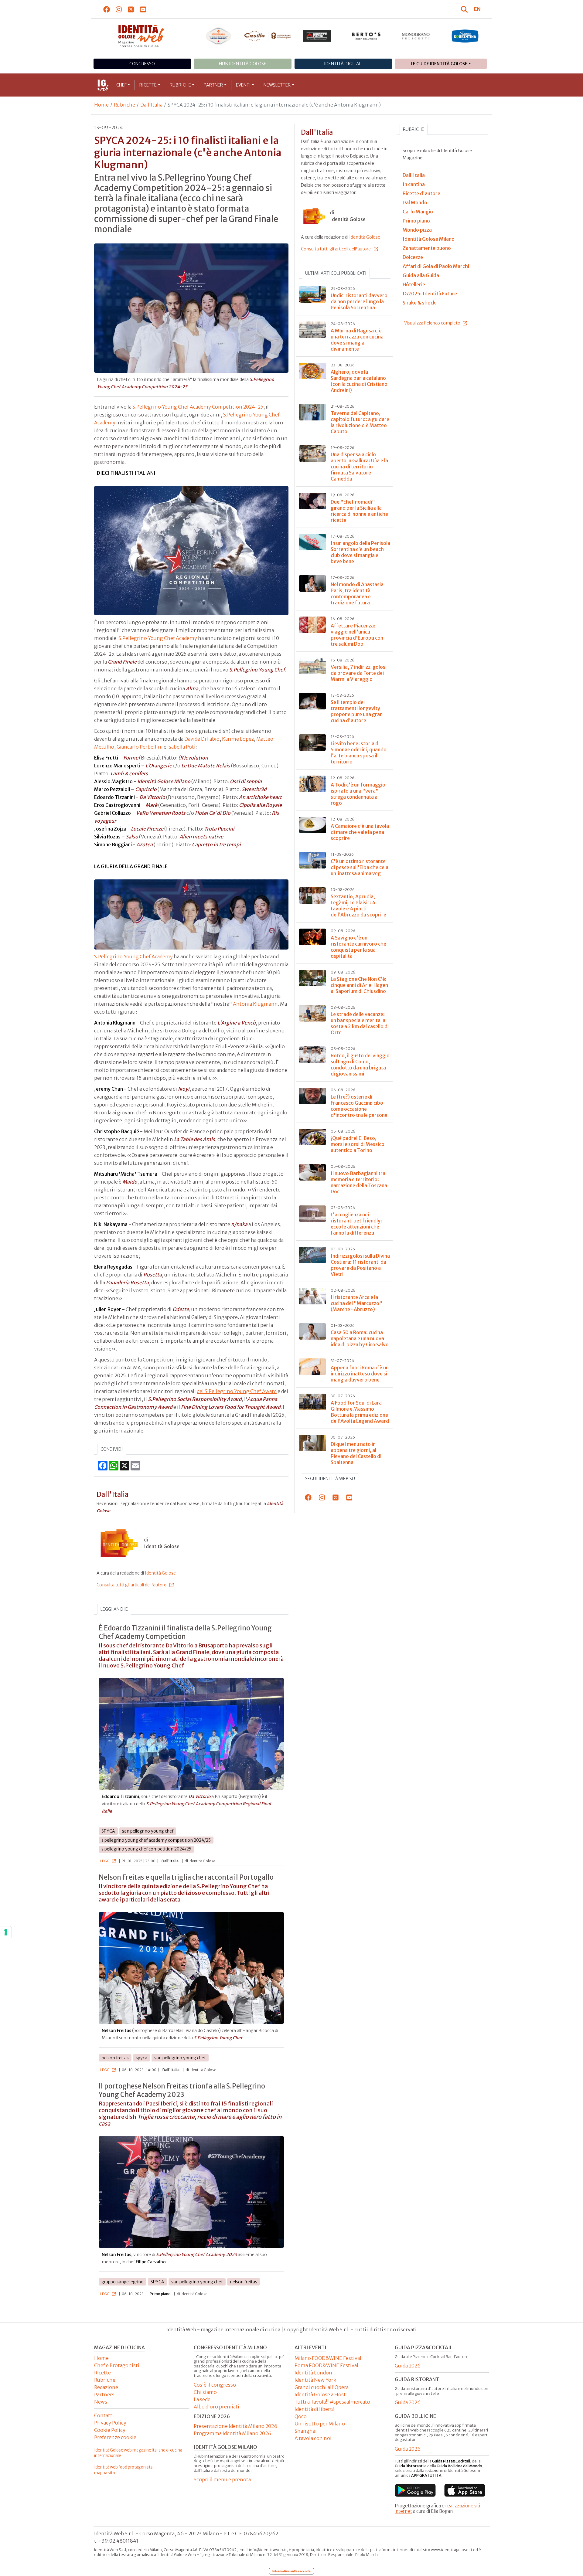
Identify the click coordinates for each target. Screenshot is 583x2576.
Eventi (243, 85)
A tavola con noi (313, 2438)
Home (101, 105)
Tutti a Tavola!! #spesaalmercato (332, 2402)
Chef (121, 85)
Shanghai (306, 2431)
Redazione (106, 2387)
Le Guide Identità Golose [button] (439, 64)
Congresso (142, 64)
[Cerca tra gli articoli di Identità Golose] (465, 9)
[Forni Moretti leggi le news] (317, 36)
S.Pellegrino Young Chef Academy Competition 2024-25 (198, 407)
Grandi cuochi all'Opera (322, 2387)
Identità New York (315, 2380)
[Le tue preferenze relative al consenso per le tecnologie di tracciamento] (6, 1932)
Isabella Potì (181, 747)
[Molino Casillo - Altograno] (268, 36)
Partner (213, 85)
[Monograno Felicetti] (416, 36)
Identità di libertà (315, 2409)
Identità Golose (160, 1573)
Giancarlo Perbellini (140, 747)
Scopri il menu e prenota (222, 2479)
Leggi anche (114, 1609)
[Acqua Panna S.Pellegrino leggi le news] (218, 36)
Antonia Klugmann (255, 1004)
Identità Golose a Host (320, 2394)
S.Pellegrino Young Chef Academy (158, 638)
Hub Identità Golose (243, 64)
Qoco (301, 2416)
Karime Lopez (238, 739)
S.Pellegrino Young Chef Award (241, 1391)
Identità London (313, 2373)
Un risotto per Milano (320, 2424)
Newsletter (277, 85)
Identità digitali (343, 64)
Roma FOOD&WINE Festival (326, 2365)
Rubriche (180, 85)
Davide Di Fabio (202, 739)
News (101, 2402)
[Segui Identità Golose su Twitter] (131, 9)
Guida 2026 (408, 2366)
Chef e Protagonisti (117, 2365)
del (201, 1391)
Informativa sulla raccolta (291, 2571)
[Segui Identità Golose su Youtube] (143, 9)
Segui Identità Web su (330, 1479)
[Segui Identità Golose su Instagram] (119, 9)
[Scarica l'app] (415, 2490)
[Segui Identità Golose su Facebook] (107, 9)
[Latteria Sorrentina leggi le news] (465, 36)
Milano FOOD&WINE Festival (328, 2358)
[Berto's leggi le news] (366, 36)
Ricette (148, 85)
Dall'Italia (151, 105)
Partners (104, 2394)
